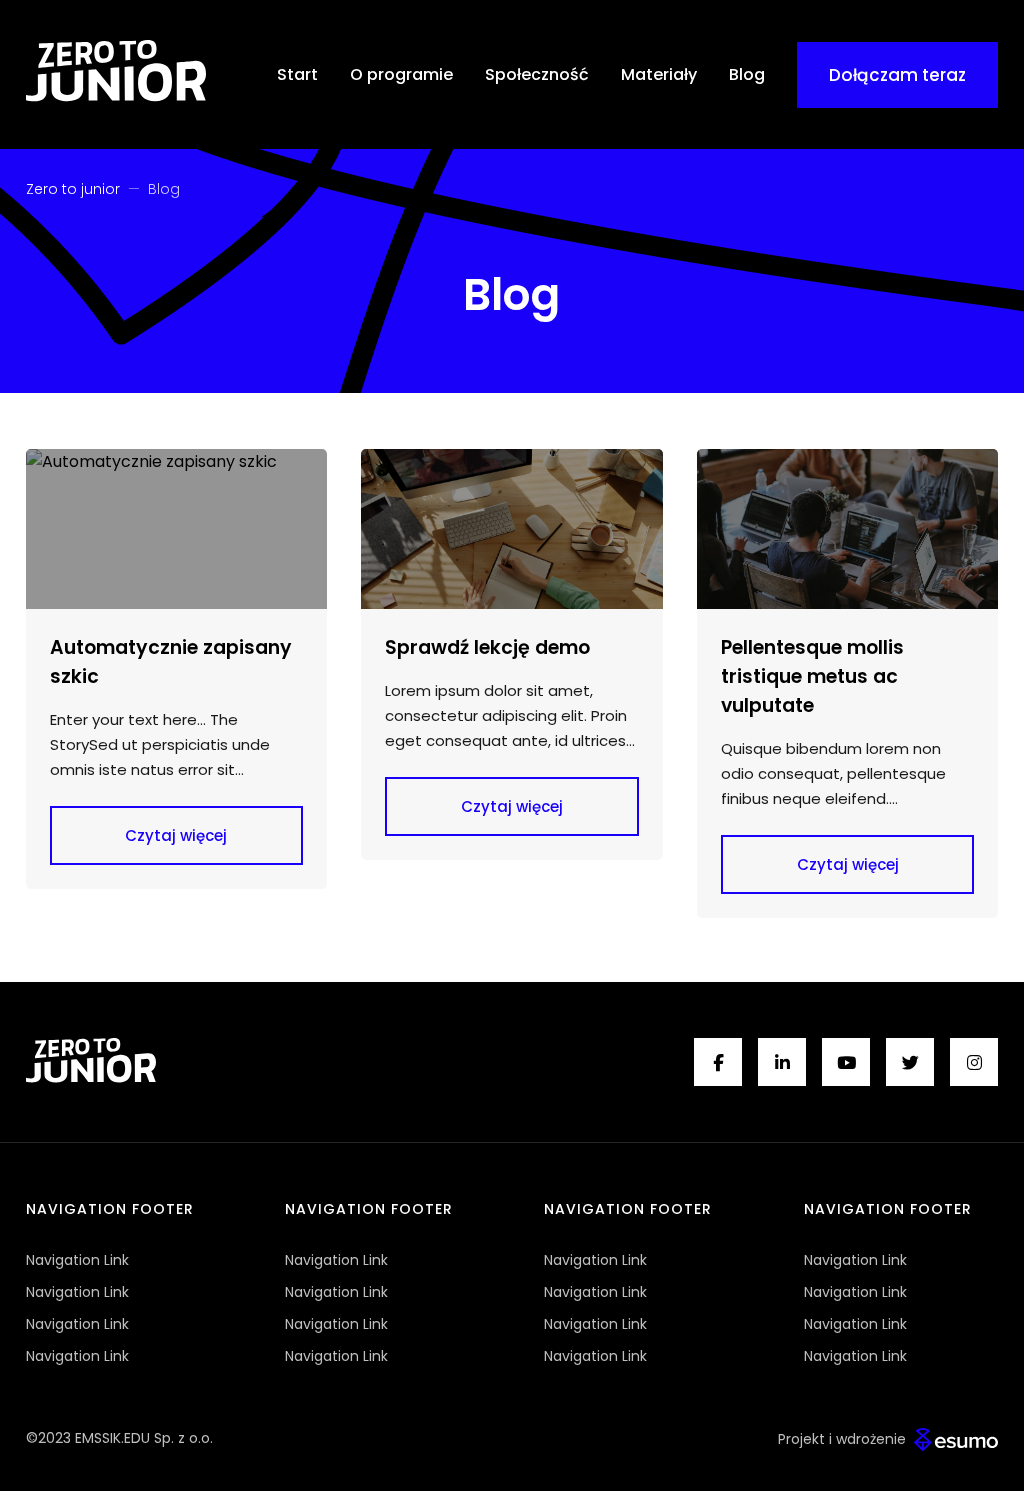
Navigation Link (77, 1260)
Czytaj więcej (176, 835)
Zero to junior (73, 189)
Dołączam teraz (897, 75)
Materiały (659, 74)
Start (297, 74)
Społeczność (537, 74)
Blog (747, 74)
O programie (401, 74)
